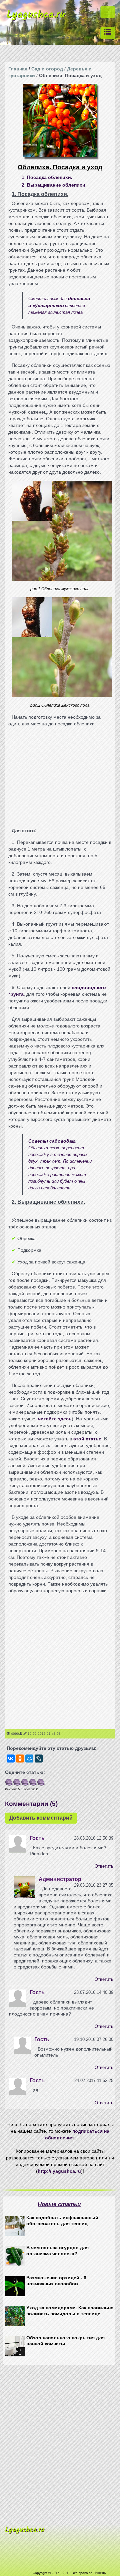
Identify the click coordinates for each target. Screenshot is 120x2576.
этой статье (87, 1439)
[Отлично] (41, 1782)
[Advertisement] (60, 774)
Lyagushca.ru (36, 17)
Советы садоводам (52, 1141)
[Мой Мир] (29, 1759)
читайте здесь (55, 1419)
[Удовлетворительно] (25, 1782)
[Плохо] (17, 1782)
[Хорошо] (33, 1782)
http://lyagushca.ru (59, 2171)
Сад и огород (47, 69)
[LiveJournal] (39, 1759)
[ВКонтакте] (11, 1759)
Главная (18, 69)
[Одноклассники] (20, 1759)
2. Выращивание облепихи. (54, 185)
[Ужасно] (9, 1782)
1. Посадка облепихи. (47, 177)
